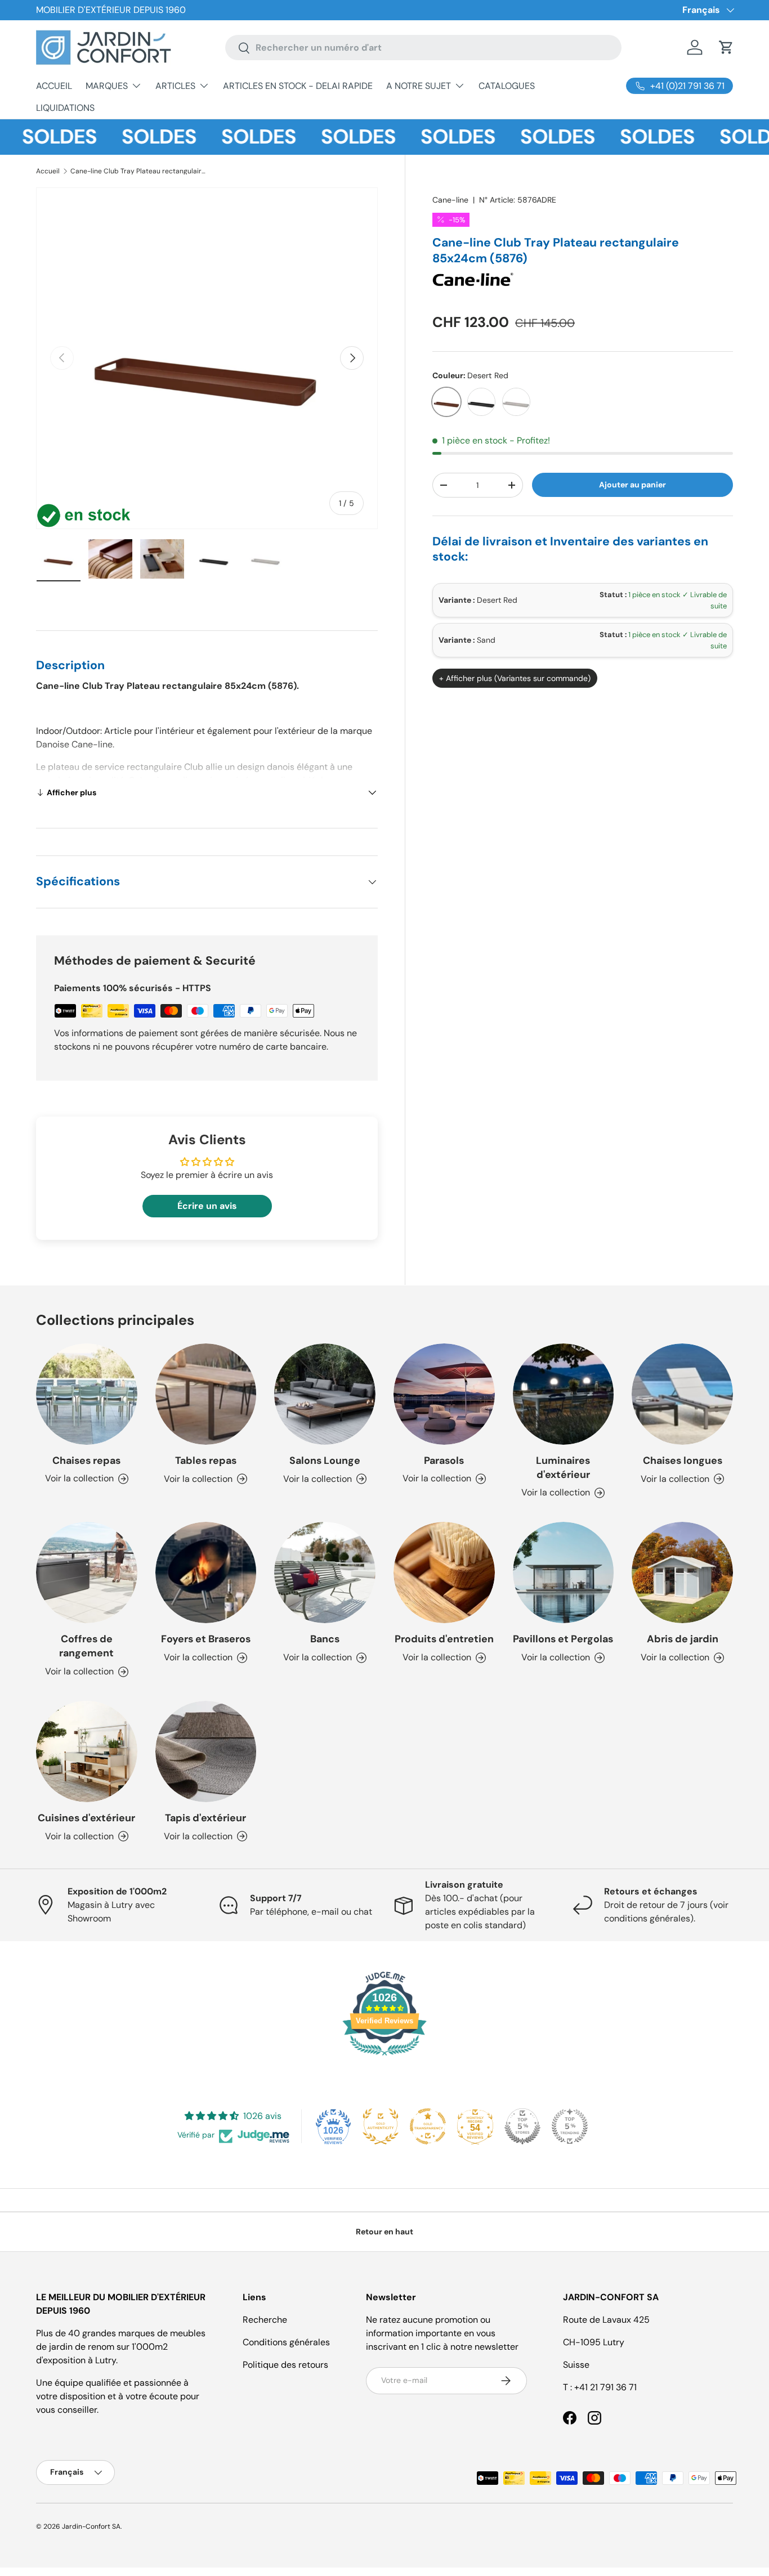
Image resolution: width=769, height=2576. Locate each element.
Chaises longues (683, 1461)
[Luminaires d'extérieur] (564, 1394)
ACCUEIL (54, 86)
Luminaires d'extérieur (563, 1468)
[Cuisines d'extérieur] (87, 1751)
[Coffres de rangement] (87, 1573)
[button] (726, 47)
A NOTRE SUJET (419, 86)
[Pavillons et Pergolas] (564, 1573)
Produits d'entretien (444, 1639)
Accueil (48, 171)
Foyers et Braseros (206, 1639)
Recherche (265, 2320)
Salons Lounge (325, 1461)
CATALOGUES (507, 86)
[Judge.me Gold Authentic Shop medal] (381, 2126)
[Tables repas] (206, 1394)
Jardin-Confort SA (91, 2526)
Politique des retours (285, 2365)
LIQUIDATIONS (65, 108)
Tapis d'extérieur (205, 1818)
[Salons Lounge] (325, 1394)
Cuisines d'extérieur (86, 1818)
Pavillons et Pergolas (563, 1639)
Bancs (325, 1639)
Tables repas (206, 1461)
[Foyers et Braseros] (206, 1573)
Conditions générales (286, 2342)
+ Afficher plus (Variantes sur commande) (515, 678)
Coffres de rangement (86, 1646)
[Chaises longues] (682, 1394)
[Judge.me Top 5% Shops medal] (522, 2126)
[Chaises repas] (87, 1394)
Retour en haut (384, 2232)
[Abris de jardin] (682, 1573)
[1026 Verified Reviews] (384, 2057)
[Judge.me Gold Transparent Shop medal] (428, 2126)
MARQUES (107, 86)
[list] (207, 358)
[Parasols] (444, 1394)
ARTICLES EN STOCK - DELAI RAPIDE (298, 86)
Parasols (444, 1461)
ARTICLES (175, 86)
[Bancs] (325, 1573)
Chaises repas (86, 1461)
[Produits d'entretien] (444, 1573)
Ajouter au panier (632, 485)
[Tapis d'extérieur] (206, 1751)
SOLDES (128, 137)
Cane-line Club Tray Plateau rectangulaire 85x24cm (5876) (138, 171)
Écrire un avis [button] (207, 1206)
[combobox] (423, 48)
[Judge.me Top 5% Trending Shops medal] (570, 2126)
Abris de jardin (683, 1639)
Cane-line (450, 200)
